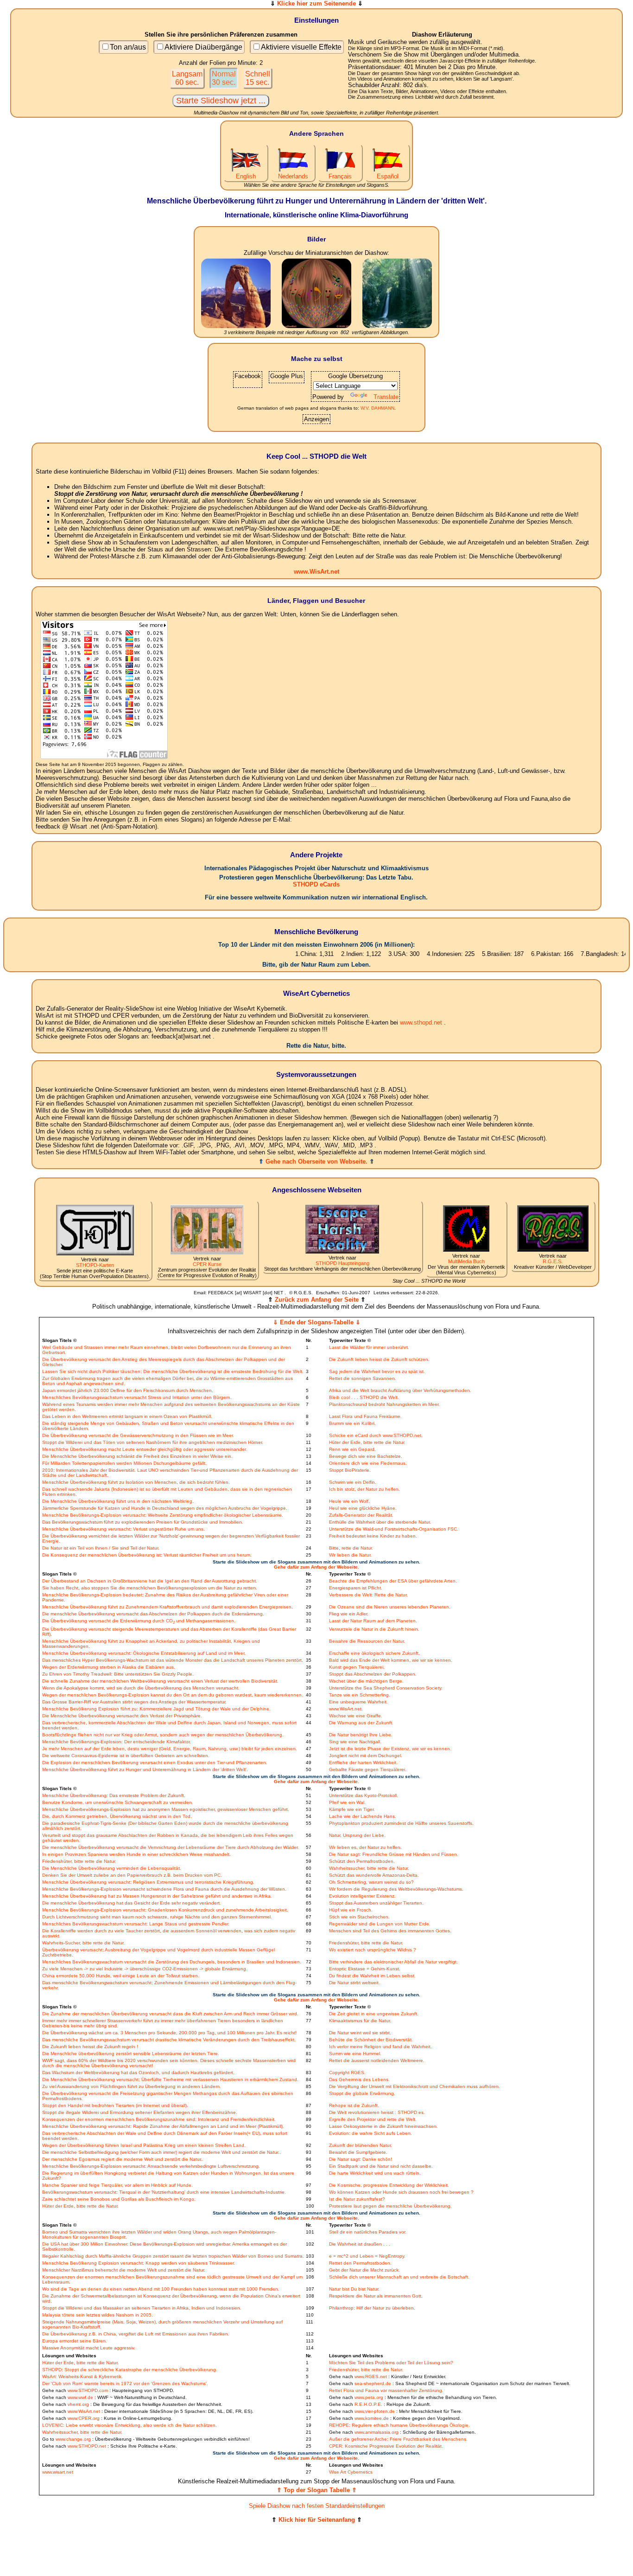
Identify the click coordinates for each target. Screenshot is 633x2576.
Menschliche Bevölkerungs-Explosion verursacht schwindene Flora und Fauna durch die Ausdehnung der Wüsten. (164, 1889)
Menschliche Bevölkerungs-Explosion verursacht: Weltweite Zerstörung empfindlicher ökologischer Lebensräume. (163, 1515)
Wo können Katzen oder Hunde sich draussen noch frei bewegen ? (401, 2192)
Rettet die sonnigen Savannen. (363, 1378)
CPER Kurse (207, 1264)
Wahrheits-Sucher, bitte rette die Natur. (83, 1943)
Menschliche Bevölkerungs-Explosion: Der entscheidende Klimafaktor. (117, 1742)
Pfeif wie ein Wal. (347, 1802)
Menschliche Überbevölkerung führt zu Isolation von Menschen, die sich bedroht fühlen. (136, 1482)
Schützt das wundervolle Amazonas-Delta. (374, 1875)
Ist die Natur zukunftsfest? (357, 2199)
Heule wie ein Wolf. (349, 1501)
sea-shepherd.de (373, 2383)
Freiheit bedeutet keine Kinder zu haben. (373, 1536)
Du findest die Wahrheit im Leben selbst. (372, 1976)
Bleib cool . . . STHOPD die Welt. (364, 1397)
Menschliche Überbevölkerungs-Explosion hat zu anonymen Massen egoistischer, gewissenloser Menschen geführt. (166, 1809)
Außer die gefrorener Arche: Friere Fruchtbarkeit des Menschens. (398, 2439)
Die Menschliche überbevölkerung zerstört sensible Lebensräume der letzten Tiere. (131, 2054)
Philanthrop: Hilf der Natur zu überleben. (372, 2308)
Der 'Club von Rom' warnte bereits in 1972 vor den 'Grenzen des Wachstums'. (125, 2383)
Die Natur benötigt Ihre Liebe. (361, 1735)
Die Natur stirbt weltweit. (354, 1983)
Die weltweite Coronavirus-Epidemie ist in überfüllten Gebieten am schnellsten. (126, 1756)
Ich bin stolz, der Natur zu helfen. (364, 1489)
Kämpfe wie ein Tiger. (352, 1809)
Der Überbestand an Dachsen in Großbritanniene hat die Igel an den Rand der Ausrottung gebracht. (150, 1581)
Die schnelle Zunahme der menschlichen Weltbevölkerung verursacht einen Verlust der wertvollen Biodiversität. (160, 1681)
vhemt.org (78, 2404)
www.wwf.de (80, 2397)
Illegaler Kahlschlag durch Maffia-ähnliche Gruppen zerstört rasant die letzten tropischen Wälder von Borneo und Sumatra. (173, 2256)
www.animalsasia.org (377, 2432)
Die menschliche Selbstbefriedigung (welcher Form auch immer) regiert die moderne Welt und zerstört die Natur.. (161, 2152)
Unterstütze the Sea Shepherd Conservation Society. (386, 1688)
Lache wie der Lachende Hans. (363, 1816)
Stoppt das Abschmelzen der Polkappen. (373, 1674)
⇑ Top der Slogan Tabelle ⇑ (317, 2490)
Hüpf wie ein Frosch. (351, 1910)
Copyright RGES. (347, 2073)
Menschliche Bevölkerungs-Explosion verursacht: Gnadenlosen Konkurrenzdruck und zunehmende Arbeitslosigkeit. (165, 1910)
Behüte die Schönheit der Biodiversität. (371, 2040)
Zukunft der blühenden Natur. (361, 2145)
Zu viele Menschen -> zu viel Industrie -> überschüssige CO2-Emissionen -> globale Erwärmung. (145, 1969)
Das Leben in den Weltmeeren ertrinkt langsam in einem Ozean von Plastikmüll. (127, 1416)
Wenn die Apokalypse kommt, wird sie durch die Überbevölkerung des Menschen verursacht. (141, 1688)
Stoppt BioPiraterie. (350, 1470)
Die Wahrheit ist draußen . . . (360, 2244)
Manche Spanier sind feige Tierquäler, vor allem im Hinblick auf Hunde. (117, 2185)
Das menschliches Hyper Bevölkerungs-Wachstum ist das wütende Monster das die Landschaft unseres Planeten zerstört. (173, 1660)
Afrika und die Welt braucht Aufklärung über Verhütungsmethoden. (400, 1390)
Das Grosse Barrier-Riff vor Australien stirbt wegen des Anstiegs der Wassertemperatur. (134, 1702)
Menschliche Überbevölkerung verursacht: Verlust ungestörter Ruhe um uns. (123, 1529)
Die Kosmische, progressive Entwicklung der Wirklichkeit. (389, 2185)
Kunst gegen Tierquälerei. (357, 1667)
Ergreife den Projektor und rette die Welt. (373, 2119)
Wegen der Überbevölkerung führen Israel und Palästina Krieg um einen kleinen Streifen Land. (144, 2145)
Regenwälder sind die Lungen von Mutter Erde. (380, 1924)
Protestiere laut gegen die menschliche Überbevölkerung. (390, 2206)
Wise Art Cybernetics (351, 2472)
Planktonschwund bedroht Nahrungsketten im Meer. (384, 1404)
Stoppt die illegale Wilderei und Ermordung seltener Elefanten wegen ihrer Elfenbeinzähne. (140, 2112)
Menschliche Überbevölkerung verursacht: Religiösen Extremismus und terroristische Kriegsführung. (148, 1882)
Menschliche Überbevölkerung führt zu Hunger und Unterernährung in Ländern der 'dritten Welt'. (145, 1769)
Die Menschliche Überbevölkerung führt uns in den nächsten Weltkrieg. (118, 1501)
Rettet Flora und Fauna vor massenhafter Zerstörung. (386, 2390)
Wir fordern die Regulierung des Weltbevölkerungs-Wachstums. (396, 1889)
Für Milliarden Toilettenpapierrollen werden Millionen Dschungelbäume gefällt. (124, 1463)
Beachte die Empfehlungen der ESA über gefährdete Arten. (393, 1581)
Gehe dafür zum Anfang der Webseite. (316, 1567)
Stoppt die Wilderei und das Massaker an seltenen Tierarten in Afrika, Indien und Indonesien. (142, 2308)
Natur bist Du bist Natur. (354, 2289)
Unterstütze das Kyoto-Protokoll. (364, 1795)
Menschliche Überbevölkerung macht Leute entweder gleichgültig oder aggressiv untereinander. (145, 1449)
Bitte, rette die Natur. (351, 1548)
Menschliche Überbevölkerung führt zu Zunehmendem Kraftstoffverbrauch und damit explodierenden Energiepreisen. (168, 1607)
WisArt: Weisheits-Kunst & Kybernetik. (82, 2377)
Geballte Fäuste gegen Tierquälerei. (368, 1769)
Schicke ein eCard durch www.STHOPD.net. (376, 1435)
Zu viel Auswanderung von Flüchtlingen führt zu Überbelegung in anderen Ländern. (132, 2086)
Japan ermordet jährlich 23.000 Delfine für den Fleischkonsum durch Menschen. (128, 1390)
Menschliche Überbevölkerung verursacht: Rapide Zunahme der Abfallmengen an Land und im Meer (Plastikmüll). (163, 2126)
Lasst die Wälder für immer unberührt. (369, 1347)
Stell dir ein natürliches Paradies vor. (368, 2232)
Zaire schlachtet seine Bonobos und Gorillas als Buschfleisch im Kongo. (119, 2199)
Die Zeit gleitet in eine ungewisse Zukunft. (374, 2014)
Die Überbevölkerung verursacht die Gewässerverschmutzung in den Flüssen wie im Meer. (138, 1435)
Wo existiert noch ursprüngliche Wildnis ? (373, 1950)
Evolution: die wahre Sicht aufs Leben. (370, 2133)
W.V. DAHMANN (377, 408)
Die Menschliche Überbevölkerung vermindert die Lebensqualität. (112, 1868)
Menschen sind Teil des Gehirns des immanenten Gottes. (390, 1931)
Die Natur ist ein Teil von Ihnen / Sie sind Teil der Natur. (101, 1548)
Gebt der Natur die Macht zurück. (364, 2270)
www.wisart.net (58, 2472)
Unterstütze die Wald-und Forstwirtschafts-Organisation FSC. (394, 1529)
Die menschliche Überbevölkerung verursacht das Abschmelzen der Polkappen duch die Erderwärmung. (153, 1614)
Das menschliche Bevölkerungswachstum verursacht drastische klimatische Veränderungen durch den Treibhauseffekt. (169, 2040)
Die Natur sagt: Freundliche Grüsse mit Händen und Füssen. (394, 1854)
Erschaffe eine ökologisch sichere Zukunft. (374, 1653)
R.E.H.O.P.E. (368, 2404)
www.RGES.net (371, 2377)
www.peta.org (369, 2397)
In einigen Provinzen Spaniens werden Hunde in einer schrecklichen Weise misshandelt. (136, 1854)
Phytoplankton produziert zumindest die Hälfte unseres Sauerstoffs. (401, 1823)
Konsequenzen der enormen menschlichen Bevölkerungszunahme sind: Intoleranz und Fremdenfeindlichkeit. (159, 2119)
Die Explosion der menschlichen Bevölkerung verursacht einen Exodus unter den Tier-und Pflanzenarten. (155, 1763)
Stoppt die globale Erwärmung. (362, 2093)
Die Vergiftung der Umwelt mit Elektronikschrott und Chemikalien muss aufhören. (415, 2086)
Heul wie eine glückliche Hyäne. (363, 1508)
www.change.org (73, 2439)
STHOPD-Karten (95, 1265)
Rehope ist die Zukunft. (354, 2105)
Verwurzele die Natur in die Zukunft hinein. (374, 1629)
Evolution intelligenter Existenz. (362, 1896)
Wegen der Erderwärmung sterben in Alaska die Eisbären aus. (109, 1667)
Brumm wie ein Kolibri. (352, 1423)
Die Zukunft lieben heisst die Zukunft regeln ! (90, 2047)
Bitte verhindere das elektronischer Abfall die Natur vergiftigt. (393, 1962)
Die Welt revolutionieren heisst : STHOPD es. (377, 2112)
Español (388, 176)
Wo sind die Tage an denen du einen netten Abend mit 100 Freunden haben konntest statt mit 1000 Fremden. (161, 2289)
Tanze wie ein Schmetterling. (360, 1695)
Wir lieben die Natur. (350, 1555)
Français (340, 176)
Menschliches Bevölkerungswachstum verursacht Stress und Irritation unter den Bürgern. (137, 1397)
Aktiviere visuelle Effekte (301, 47)
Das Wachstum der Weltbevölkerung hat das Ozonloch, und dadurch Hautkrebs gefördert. (138, 2073)
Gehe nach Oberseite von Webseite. (316, 1161)
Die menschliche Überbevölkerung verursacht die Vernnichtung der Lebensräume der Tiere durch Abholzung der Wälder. (171, 1847)
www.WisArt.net (316, 572)
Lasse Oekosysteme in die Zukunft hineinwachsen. (383, 2126)
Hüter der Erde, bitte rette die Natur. (367, 1442)
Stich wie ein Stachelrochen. (359, 1917)
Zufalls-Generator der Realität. (361, 1515)
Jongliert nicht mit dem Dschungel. (366, 1756)
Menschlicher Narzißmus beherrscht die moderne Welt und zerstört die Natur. (124, 2270)
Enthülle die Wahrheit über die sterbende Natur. (380, 1522)
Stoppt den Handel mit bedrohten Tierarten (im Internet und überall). (115, 2105)
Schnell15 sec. (258, 78)
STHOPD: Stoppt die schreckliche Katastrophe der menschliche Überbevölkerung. (130, 2370)
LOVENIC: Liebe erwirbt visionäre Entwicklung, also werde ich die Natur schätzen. (130, 2425)
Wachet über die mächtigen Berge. (366, 1681)
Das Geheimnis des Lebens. (359, 2079)
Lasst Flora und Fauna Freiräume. (365, 1416)
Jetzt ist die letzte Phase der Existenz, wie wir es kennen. (390, 1749)
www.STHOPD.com (88, 2390)
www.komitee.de (372, 2418)
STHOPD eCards (316, 884)
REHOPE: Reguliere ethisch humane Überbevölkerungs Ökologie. (399, 2425)
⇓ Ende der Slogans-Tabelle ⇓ (317, 1322)
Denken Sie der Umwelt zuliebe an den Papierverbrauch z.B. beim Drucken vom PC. (132, 1875)
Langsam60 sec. (187, 78)
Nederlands (293, 176)
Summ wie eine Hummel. (355, 2054)
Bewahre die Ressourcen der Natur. (367, 1641)
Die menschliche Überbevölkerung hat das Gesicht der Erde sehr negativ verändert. (132, 1903)
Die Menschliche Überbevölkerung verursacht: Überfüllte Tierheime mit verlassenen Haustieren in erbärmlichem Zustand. (170, 2079)
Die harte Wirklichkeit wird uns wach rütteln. (375, 2173)
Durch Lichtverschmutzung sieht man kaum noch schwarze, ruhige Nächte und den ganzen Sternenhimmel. (157, 1917)
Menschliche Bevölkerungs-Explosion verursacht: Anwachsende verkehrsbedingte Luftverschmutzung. (151, 2166)
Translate (386, 397)
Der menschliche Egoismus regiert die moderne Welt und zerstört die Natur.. (123, 2159)
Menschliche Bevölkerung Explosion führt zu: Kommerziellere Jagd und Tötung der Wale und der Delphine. (156, 1709)
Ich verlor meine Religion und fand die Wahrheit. (380, 2047)
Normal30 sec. (224, 78)
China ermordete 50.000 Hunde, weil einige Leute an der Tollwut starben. (121, 1976)
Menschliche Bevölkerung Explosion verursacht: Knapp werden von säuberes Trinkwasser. (139, 2263)
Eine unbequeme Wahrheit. (358, 1702)
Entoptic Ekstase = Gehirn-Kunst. (365, 1969)
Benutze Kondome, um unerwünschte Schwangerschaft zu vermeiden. (118, 1802)
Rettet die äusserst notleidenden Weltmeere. (377, 2060)
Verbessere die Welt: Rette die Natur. (368, 1595)
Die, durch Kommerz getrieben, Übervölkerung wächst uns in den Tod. (117, 1816)
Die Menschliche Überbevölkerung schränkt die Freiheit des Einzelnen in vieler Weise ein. (137, 1456)
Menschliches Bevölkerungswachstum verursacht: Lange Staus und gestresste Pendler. (136, 1924)
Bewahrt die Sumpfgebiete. (358, 2152)
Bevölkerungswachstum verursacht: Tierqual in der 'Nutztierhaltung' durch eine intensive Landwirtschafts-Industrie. (164, 2192)
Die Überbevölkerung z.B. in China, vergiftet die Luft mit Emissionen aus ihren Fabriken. (136, 2334)
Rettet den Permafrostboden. (360, 2263)
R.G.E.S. (553, 1261)
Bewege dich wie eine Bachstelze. (366, 1456)
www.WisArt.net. (346, 1709)
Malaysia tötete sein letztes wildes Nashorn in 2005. (98, 2315)
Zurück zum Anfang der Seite (317, 1300)
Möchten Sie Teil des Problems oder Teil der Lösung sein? (391, 2363)
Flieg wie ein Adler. (349, 1614)
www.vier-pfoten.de (375, 2411)
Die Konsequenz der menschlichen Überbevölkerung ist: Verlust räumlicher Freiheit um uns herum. (147, 1555)
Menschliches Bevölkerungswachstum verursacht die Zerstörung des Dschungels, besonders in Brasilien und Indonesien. (172, 1962)
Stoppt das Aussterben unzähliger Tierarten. (376, 1903)
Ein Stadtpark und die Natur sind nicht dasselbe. (381, 2166)
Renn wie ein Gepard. (352, 1449)
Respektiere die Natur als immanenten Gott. (376, 2296)
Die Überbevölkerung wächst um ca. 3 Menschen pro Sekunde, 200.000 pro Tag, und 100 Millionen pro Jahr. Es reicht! (169, 2033)
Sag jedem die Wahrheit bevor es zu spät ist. (377, 1371)
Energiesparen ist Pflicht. (356, 1588)
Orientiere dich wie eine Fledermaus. (368, 1463)
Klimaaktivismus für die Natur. (360, 2021)
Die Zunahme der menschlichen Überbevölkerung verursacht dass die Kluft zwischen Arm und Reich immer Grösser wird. (170, 2014)
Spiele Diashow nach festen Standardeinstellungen (317, 2506)
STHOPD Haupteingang (342, 1263)
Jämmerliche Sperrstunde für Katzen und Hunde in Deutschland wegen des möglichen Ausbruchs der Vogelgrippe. (165, 1508)
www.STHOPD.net (87, 2446)
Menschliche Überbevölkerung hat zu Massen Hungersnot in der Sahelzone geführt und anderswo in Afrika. (157, 1896)
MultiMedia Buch (466, 1261)
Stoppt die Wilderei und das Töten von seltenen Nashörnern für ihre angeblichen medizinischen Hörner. (153, 1442)
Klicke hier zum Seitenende (316, 3)
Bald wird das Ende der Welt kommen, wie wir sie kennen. (391, 1660)
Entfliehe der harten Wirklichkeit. (363, 1763)
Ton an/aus (128, 47)
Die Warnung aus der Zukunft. (361, 1723)
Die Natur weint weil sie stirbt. (360, 2033)
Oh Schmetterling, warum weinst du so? (371, 1882)
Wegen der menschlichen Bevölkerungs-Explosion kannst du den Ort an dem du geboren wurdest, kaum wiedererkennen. (173, 1695)
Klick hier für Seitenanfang (317, 2520)
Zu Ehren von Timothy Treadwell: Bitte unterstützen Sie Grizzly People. (118, 1674)
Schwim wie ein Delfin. (353, 1482)
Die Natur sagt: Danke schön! (361, 2159)
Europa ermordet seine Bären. (75, 2341)
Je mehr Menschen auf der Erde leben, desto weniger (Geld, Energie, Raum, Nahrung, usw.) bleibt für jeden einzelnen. (170, 1749)
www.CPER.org (84, 2418)
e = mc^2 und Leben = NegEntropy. (367, 2256)
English (246, 176)
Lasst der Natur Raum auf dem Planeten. (373, 1621)
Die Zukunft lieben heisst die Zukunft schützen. (379, 1359)
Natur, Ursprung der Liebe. (357, 1835)
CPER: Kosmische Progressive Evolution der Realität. (386, 2446)
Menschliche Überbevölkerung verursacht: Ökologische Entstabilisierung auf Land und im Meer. (144, 1653)
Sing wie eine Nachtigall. (355, 1742)
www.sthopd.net (421, 1022)
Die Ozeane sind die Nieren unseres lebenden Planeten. (390, 1607)
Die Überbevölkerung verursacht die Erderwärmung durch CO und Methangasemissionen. (139, 1621)
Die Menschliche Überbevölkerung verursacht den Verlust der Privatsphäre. (122, 1716)
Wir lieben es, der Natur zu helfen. (365, 1847)
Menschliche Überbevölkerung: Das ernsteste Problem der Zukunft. (114, 1795)
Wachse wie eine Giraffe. (356, 1716)
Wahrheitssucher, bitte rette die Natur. (369, 1868)
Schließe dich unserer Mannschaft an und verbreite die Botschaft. (399, 2277)
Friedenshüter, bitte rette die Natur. (79, 1861)
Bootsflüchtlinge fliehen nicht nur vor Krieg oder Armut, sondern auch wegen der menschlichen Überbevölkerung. (163, 1735)
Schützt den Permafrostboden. (362, 1861)
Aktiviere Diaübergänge (203, 47)
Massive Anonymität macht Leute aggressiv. (89, 2348)
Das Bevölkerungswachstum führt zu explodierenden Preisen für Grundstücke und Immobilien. (143, 1522)
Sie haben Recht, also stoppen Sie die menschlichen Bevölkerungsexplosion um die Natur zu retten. (150, 1588)
